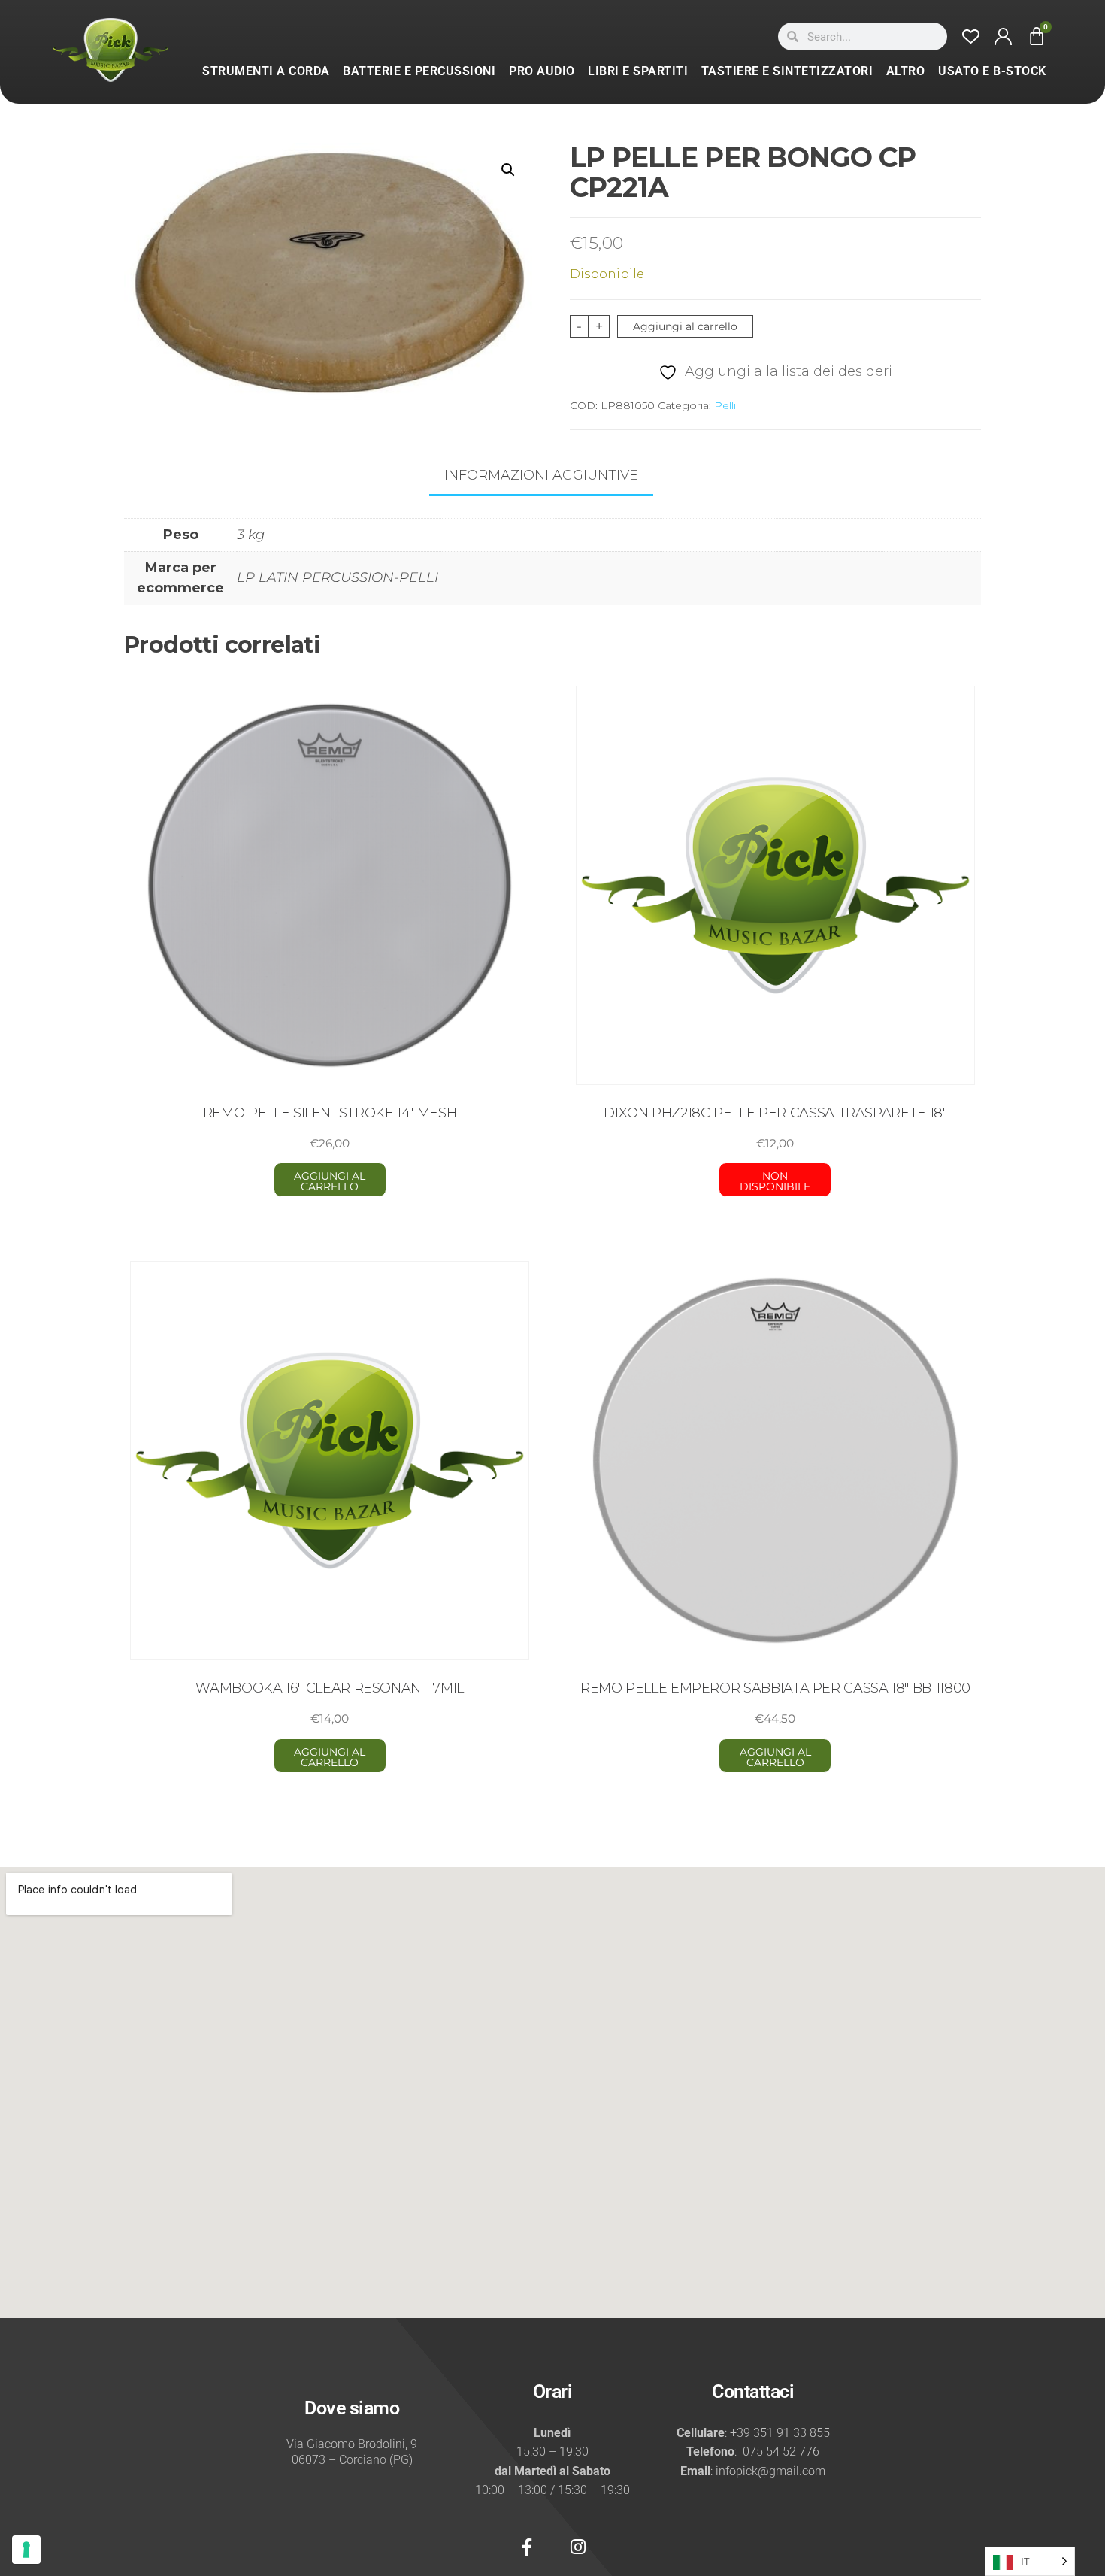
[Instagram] (578, 2547)
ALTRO (906, 71)
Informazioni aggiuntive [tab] (541, 475)
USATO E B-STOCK (992, 71)
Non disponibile (775, 1181)
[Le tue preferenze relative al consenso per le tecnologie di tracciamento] (26, 2550)
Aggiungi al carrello (685, 326)
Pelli (725, 405)
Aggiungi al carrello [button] (330, 1181)
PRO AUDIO (542, 71)
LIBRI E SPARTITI (638, 71)
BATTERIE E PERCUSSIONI (419, 71)
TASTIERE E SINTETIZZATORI (787, 71)
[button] (508, 170)
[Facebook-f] (527, 2547)
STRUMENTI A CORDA (266, 71)
